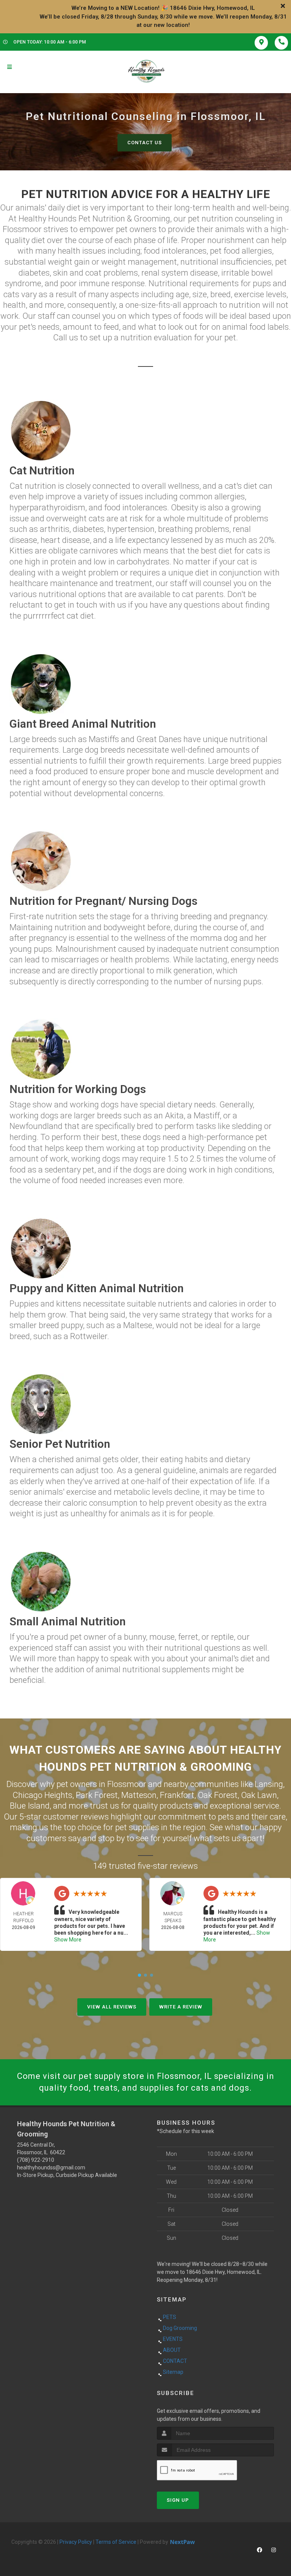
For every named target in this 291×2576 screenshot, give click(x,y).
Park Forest (97, 1795)
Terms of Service (116, 2542)
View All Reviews (112, 2007)
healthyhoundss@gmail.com (51, 2167)
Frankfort (177, 1795)
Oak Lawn (259, 1795)
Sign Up (178, 2500)
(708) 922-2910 (36, 2160)
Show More (68, 1940)
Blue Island (30, 1806)
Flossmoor (127, 1784)
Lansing (269, 1784)
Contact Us (145, 143)
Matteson (139, 1795)
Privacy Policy (76, 2542)
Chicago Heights (42, 1795)
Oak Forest (218, 1795)
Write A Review (181, 2007)
